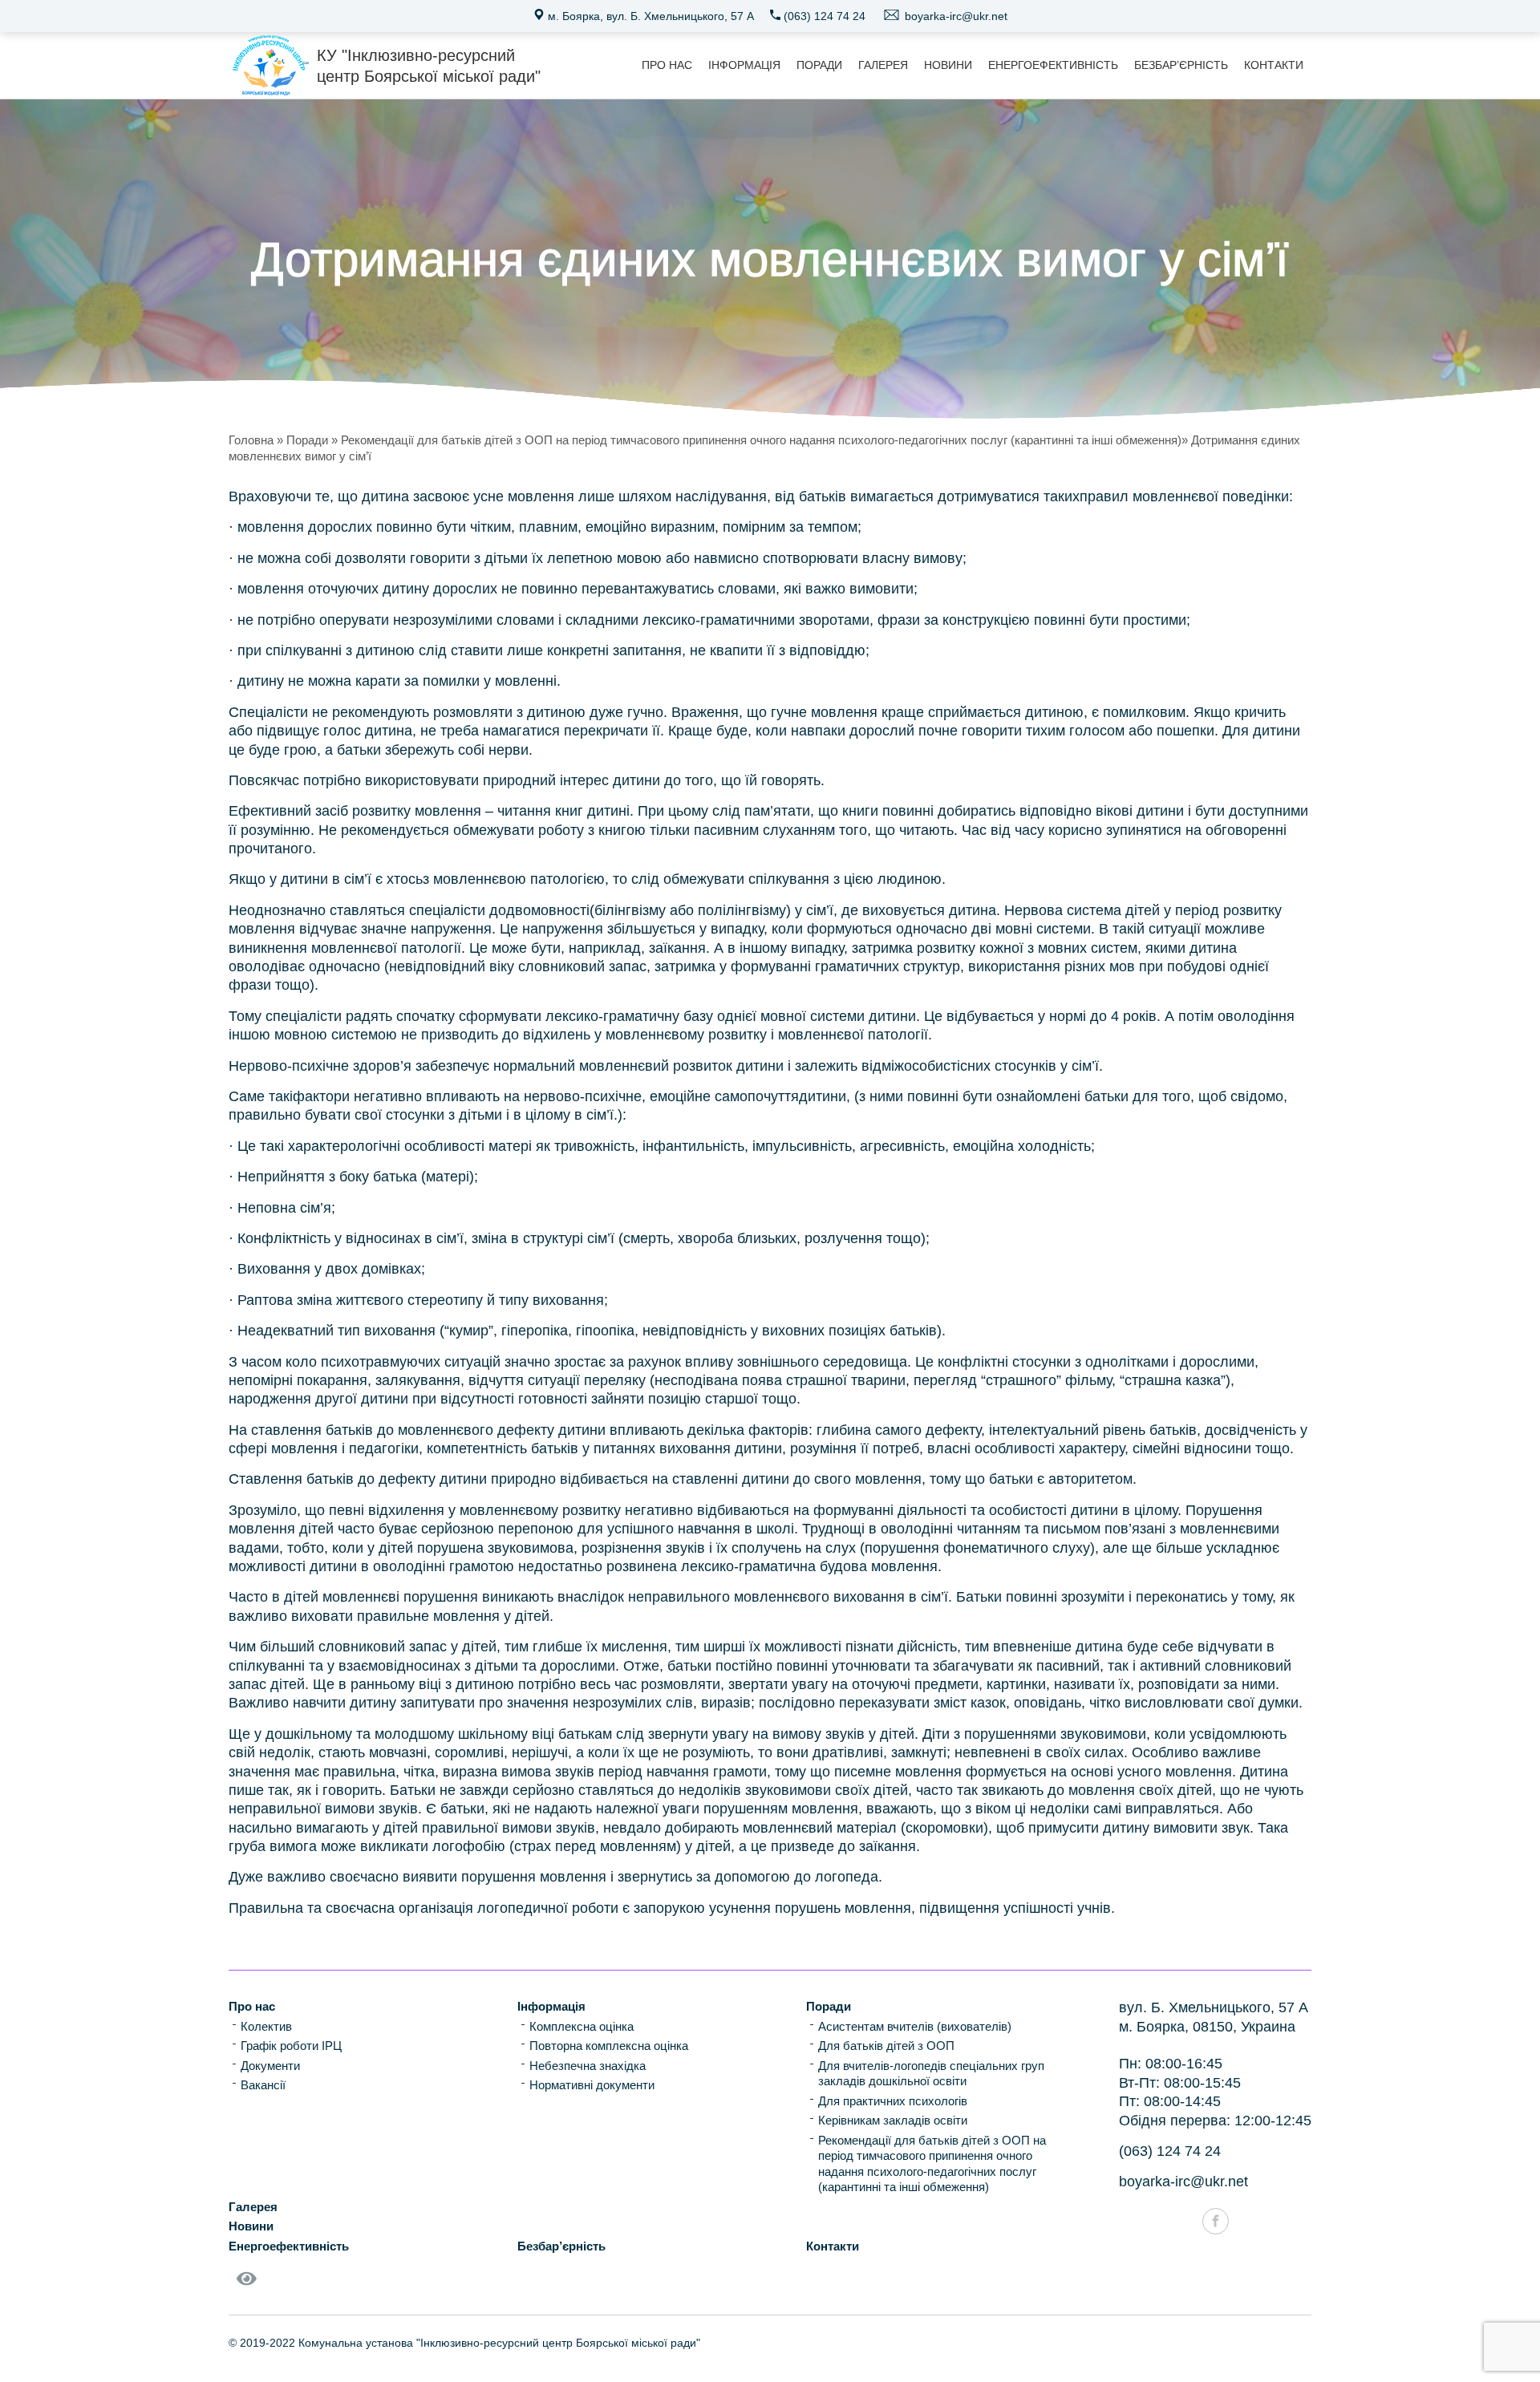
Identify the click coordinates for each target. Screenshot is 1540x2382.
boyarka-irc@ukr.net (954, 16)
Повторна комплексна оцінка (609, 2046)
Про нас (667, 65)
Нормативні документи (592, 2085)
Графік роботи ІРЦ (291, 2046)
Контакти (1274, 65)
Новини (948, 65)
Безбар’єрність (1181, 65)
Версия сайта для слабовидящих (249, 2289)
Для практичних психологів (893, 2101)
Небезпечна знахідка (588, 2066)
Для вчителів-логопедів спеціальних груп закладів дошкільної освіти (931, 2074)
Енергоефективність (1053, 65)
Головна (251, 440)
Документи (270, 2066)
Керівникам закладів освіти (893, 2120)
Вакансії (263, 2085)
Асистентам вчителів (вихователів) (915, 2026)
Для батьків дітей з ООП (886, 2046)
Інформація (744, 65)
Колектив (266, 2026)
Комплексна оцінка (582, 2026)
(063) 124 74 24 (823, 16)
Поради (819, 65)
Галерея (883, 65)
